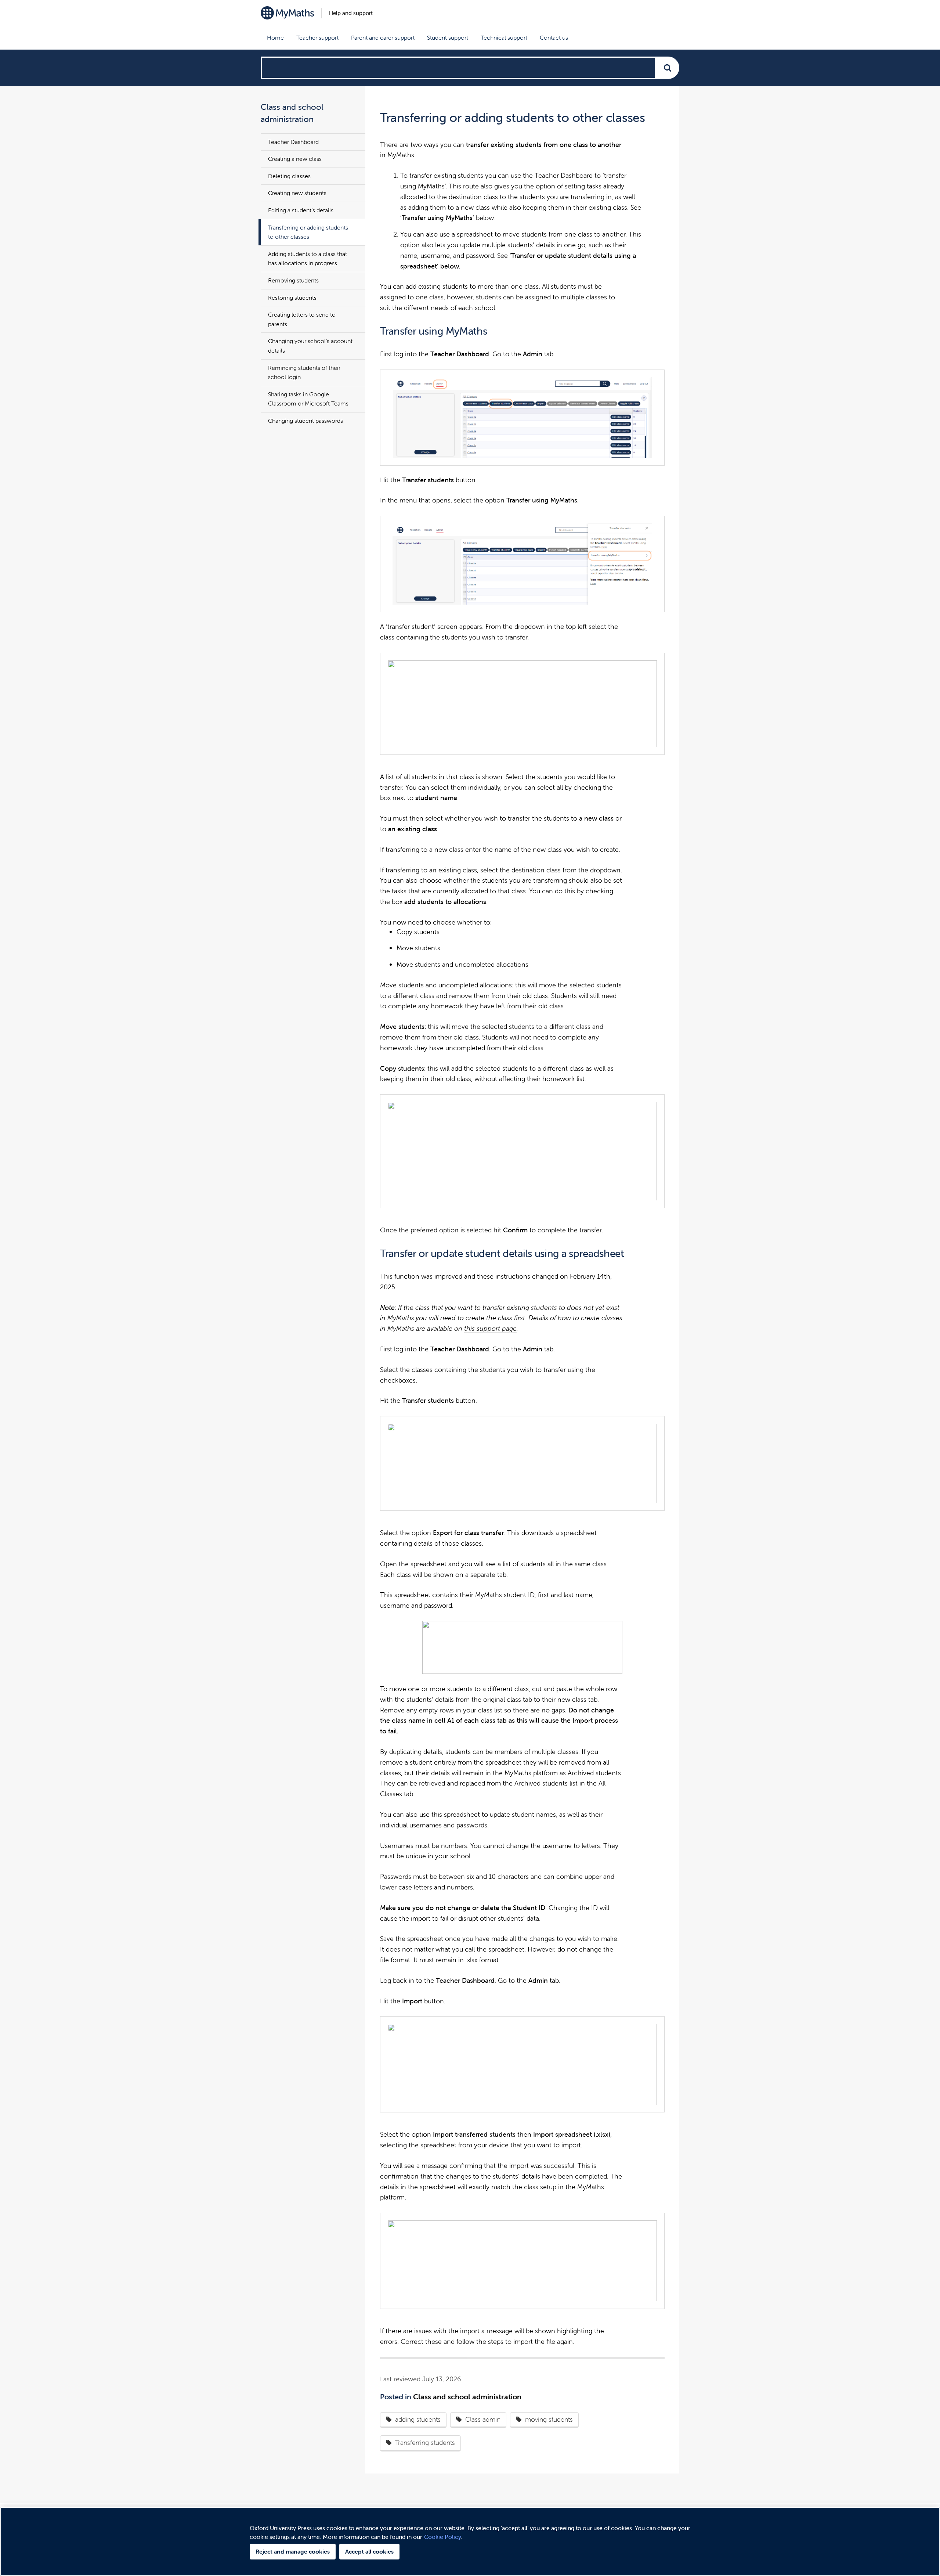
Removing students (293, 280)
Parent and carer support (383, 37)
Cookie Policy (442, 2537)
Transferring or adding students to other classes (308, 232)
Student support (448, 37)
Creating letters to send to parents (302, 319)
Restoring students (292, 298)
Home (275, 37)
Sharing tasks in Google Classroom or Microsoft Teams (308, 399)
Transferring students (425, 2442)
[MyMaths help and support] (287, 13)
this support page (490, 1328)
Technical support (504, 37)
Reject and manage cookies (293, 2551)
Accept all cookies (369, 2551)
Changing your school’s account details (310, 346)
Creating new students (297, 193)
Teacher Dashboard (293, 142)
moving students (549, 2419)
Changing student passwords (305, 421)
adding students (418, 2419)
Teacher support (317, 37)
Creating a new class (295, 159)
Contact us (554, 37)
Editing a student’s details (301, 210)
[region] (470, 2541)
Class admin (483, 2419)
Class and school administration (467, 2397)
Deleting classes (289, 176)
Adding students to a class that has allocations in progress (308, 259)
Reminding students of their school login (304, 372)
